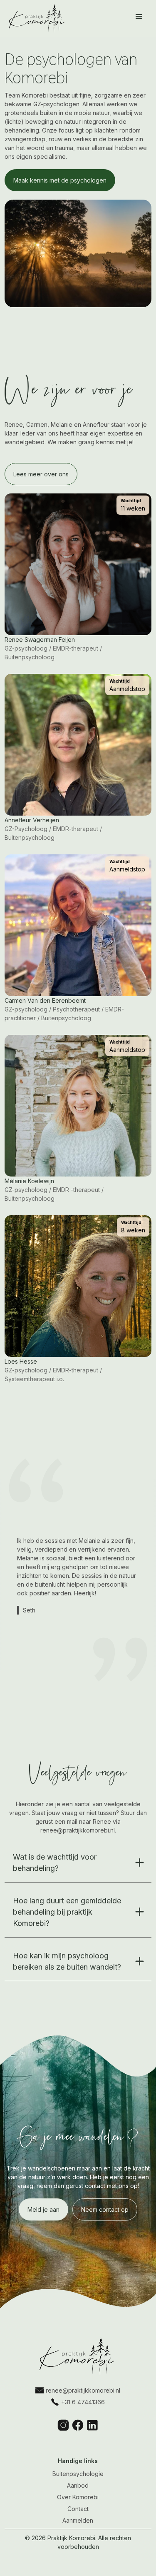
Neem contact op (105, 2209)
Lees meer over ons (41, 474)
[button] (139, 17)
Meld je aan (43, 2209)
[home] (35, 19)
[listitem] (78, 1575)
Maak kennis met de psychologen (60, 180)
